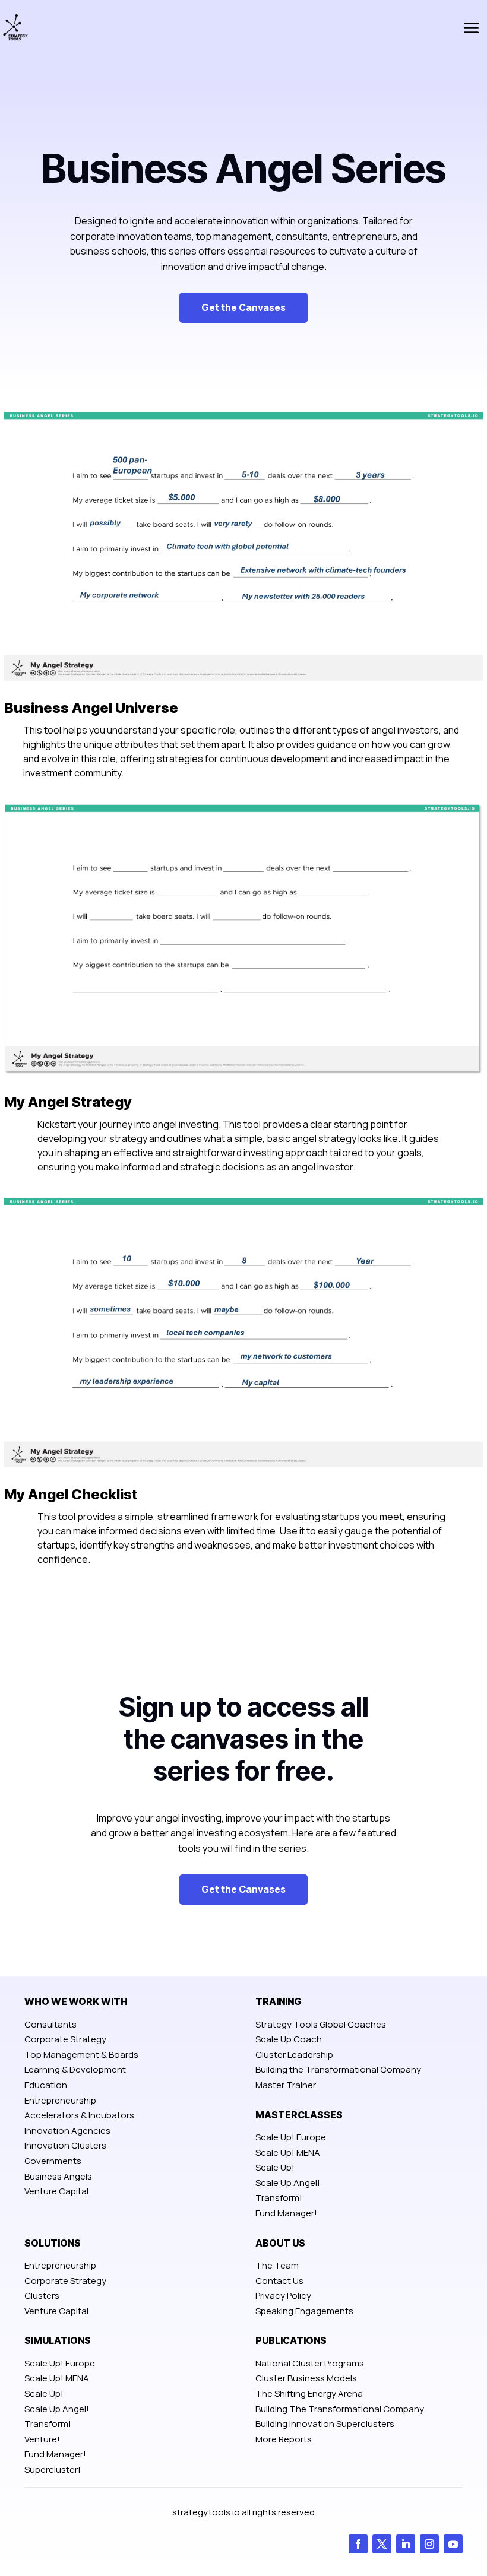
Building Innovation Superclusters (325, 2424)
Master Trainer (286, 2085)
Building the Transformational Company (338, 2069)
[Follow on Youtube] (453, 2544)
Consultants (50, 2024)
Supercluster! (53, 2469)
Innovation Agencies (67, 2131)
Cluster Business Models (306, 2378)
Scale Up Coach (289, 2039)
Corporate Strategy (65, 2039)
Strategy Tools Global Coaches (321, 2024)
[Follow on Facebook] (358, 2544)
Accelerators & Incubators (79, 2115)
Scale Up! (275, 2167)
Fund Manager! (286, 2213)
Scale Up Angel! (288, 2183)
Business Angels (58, 2176)
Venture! (42, 2439)
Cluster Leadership (294, 2055)
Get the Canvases (243, 307)
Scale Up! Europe (291, 2137)
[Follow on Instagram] (429, 2544)
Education (46, 2085)
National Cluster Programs (310, 2363)
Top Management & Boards (81, 2055)
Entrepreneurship (60, 2100)
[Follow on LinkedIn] (406, 2544)
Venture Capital (56, 2191)
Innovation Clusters (65, 2145)
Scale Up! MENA (288, 2153)
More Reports (284, 2439)
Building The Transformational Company (340, 2409)
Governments (53, 2161)
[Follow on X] (382, 2544)
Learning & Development (75, 2069)
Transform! (279, 2198)
